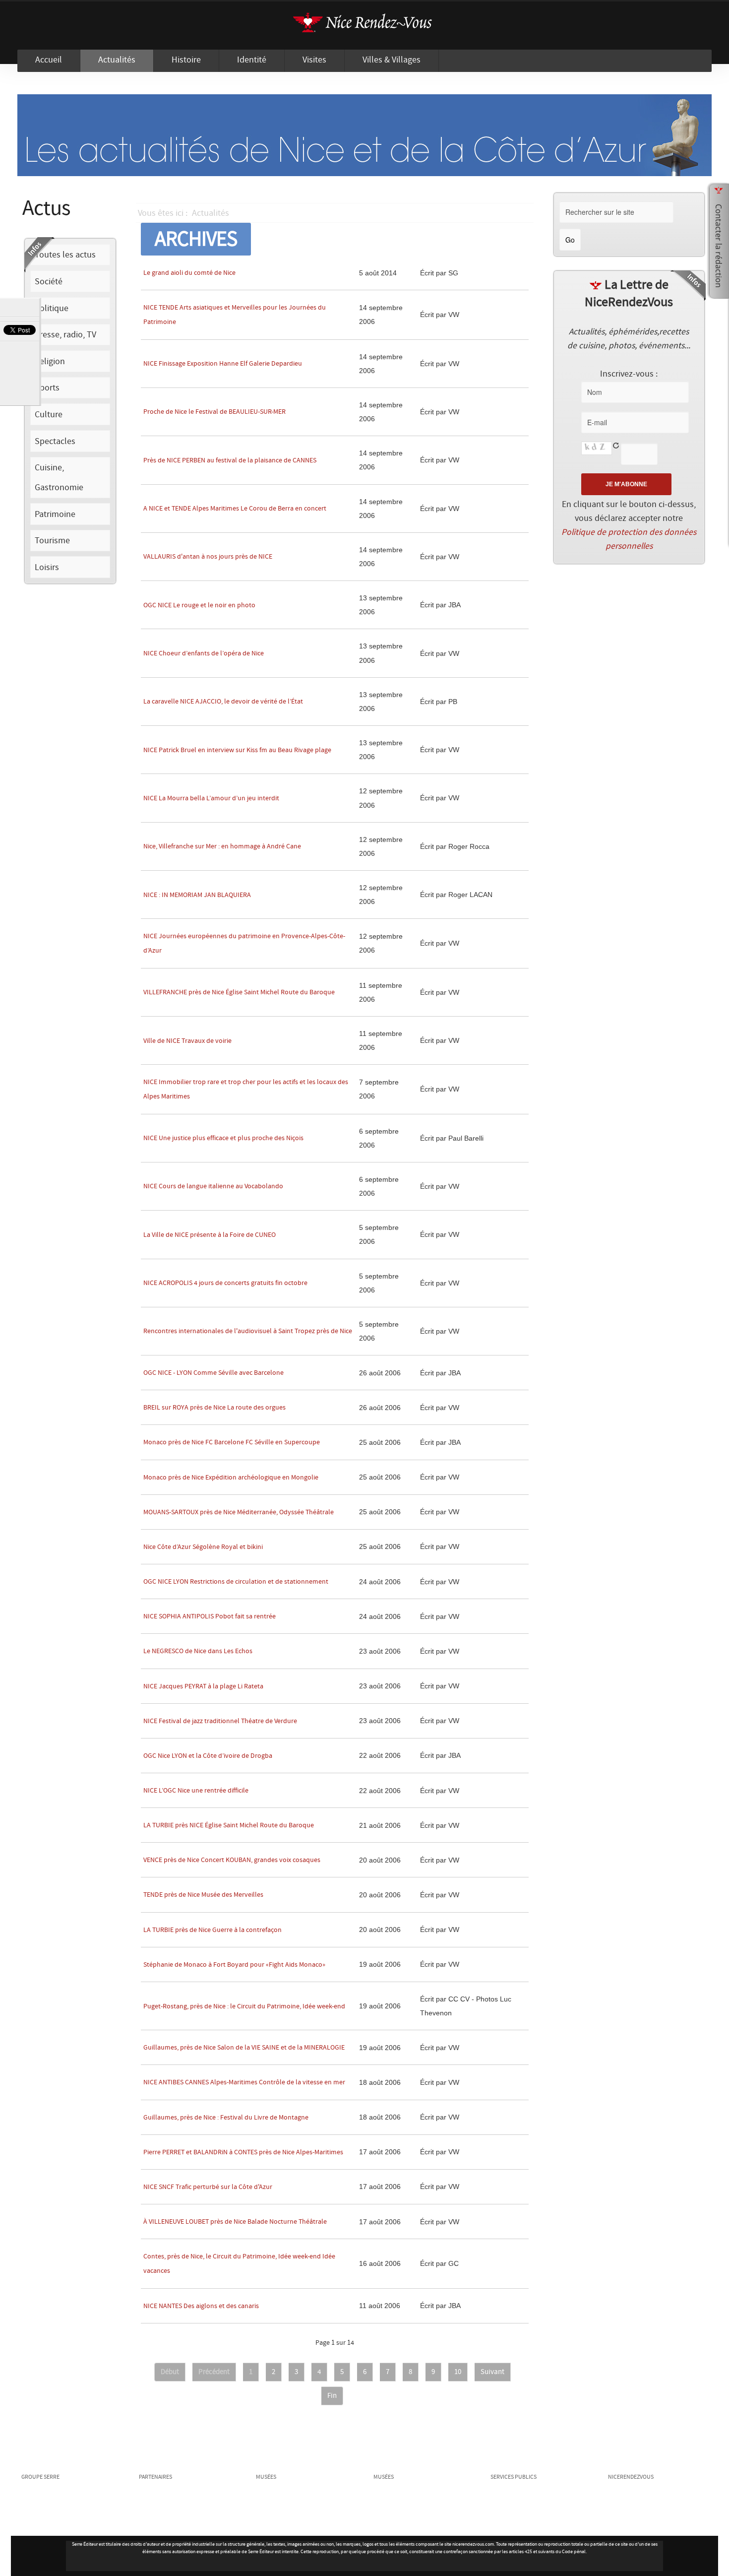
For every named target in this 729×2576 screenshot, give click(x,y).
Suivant (492, 2372)
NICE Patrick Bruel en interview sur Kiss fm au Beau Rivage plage (237, 750)
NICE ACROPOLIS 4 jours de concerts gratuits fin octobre (225, 1283)
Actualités (117, 60)
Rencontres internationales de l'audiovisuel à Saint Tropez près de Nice (248, 1331)
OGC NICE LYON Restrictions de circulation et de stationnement (236, 1582)
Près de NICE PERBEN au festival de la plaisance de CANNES (230, 460)
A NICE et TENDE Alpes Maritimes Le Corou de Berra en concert (235, 509)
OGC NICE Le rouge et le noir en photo (199, 605)
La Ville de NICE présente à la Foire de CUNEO (210, 1235)
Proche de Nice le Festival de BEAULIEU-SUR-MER (214, 412)
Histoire (186, 60)
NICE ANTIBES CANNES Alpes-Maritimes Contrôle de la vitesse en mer (244, 2082)
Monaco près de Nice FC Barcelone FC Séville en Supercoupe (232, 1442)
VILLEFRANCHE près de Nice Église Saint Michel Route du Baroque (239, 992)
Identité (252, 60)
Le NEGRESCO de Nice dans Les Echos (198, 1651)
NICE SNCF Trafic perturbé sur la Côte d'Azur (208, 2187)
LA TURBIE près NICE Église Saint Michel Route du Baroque (229, 1825)
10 (458, 2372)
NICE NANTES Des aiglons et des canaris (201, 2306)
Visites (314, 60)
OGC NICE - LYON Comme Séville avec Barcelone (213, 1373)
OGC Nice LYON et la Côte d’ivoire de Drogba (208, 1756)
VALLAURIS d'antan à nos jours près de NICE (208, 557)
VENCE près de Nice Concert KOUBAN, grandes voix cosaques (232, 1860)
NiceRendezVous (364, 26)
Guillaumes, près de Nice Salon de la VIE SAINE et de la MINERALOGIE (244, 2048)
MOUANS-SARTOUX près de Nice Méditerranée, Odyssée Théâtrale (239, 1512)
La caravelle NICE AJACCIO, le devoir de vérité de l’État (223, 702)
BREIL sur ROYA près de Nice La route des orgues (214, 1408)
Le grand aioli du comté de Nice (189, 273)
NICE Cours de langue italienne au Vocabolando (213, 1186)
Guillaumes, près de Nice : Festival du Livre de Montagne (226, 2118)
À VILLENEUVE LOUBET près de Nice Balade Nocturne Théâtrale (235, 2222)
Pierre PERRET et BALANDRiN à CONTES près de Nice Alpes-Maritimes (243, 2152)
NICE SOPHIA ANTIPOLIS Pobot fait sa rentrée (210, 1616)
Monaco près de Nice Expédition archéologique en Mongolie (231, 1478)
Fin (332, 2396)
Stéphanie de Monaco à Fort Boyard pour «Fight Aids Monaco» (234, 1965)
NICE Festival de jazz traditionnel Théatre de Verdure (220, 1721)
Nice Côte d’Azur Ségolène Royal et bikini (203, 1547)
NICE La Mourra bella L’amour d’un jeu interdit (211, 798)
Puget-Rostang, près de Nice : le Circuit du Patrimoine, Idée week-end (244, 2006)
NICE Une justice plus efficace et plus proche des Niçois (223, 1138)
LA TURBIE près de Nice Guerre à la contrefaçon (213, 1930)
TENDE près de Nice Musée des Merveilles (203, 1895)
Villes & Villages (392, 60)
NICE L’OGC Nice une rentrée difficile (196, 1791)
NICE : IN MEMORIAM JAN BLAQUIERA (197, 895)
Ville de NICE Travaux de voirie (187, 1041)
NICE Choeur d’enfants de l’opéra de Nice (204, 653)
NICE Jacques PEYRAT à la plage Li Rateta (203, 1686)
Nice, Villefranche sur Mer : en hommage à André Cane (222, 846)
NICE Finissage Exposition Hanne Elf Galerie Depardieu (223, 364)
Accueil (49, 60)
